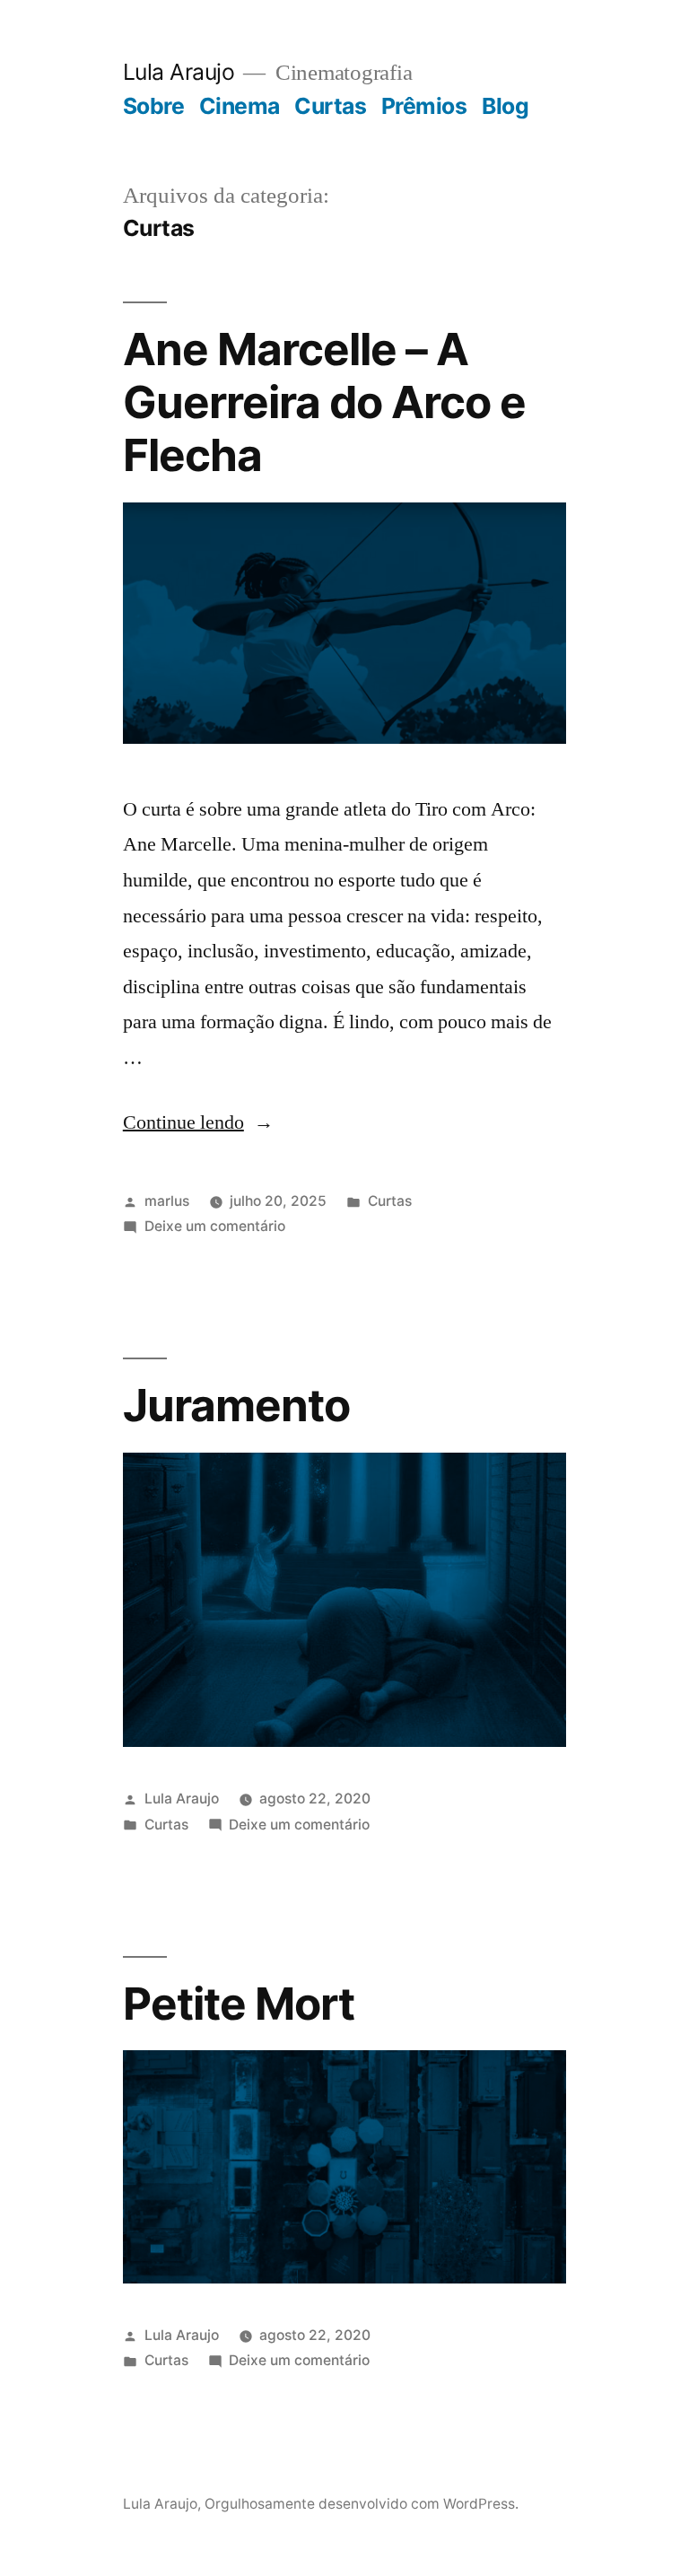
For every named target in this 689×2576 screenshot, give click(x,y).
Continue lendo (198, 1122)
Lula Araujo (179, 72)
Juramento (236, 1405)
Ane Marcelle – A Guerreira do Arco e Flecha (324, 402)
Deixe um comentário (215, 1226)
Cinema (240, 106)
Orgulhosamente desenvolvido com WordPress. (362, 2504)
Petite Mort (239, 2004)
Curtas (330, 106)
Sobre (154, 106)
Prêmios (424, 106)
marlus (167, 1201)
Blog (505, 106)
